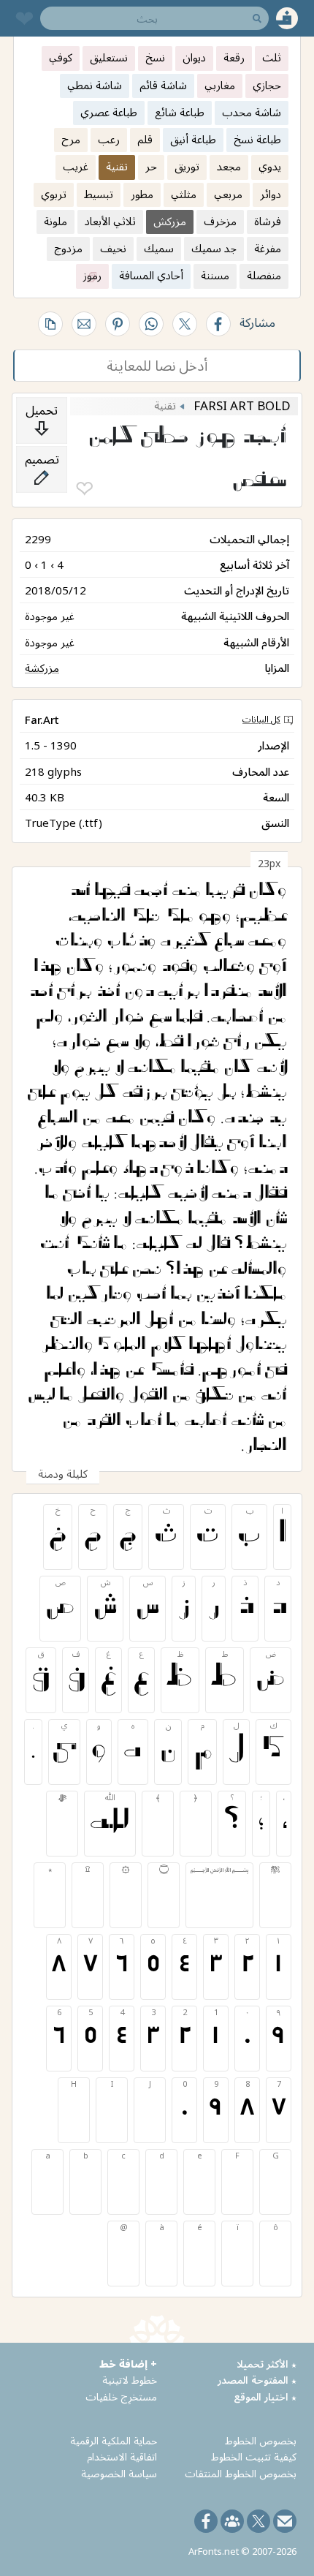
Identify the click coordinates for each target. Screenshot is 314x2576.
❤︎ (84, 489)
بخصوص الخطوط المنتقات (241, 2473)
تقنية (165, 405)
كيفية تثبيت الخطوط (254, 2456)
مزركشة (42, 668)
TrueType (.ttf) (64, 823)
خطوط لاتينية (130, 2380)
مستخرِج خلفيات (121, 2396)
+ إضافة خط (128, 2364)
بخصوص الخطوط (261, 2440)
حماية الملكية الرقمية (114, 2440)
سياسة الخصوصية (119, 2473)
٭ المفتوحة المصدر (257, 2380)
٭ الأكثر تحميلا (267, 2364)
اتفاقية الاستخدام (122, 2456)
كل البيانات (261, 719)
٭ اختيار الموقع (265, 2396)
